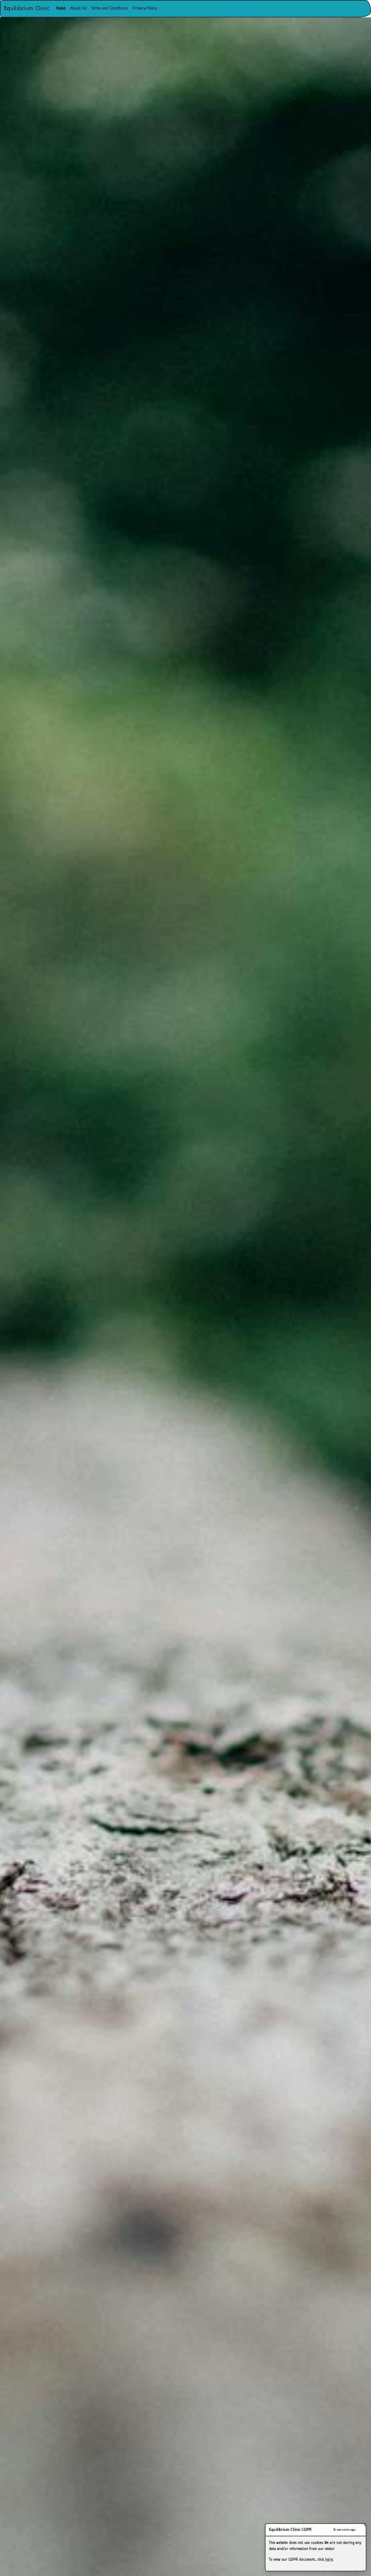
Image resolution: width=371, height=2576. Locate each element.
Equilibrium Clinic (27, 9)
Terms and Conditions (109, 9)
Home (62, 8)
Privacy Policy (145, 9)
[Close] (361, 2529)
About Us (78, 9)
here (329, 2560)
